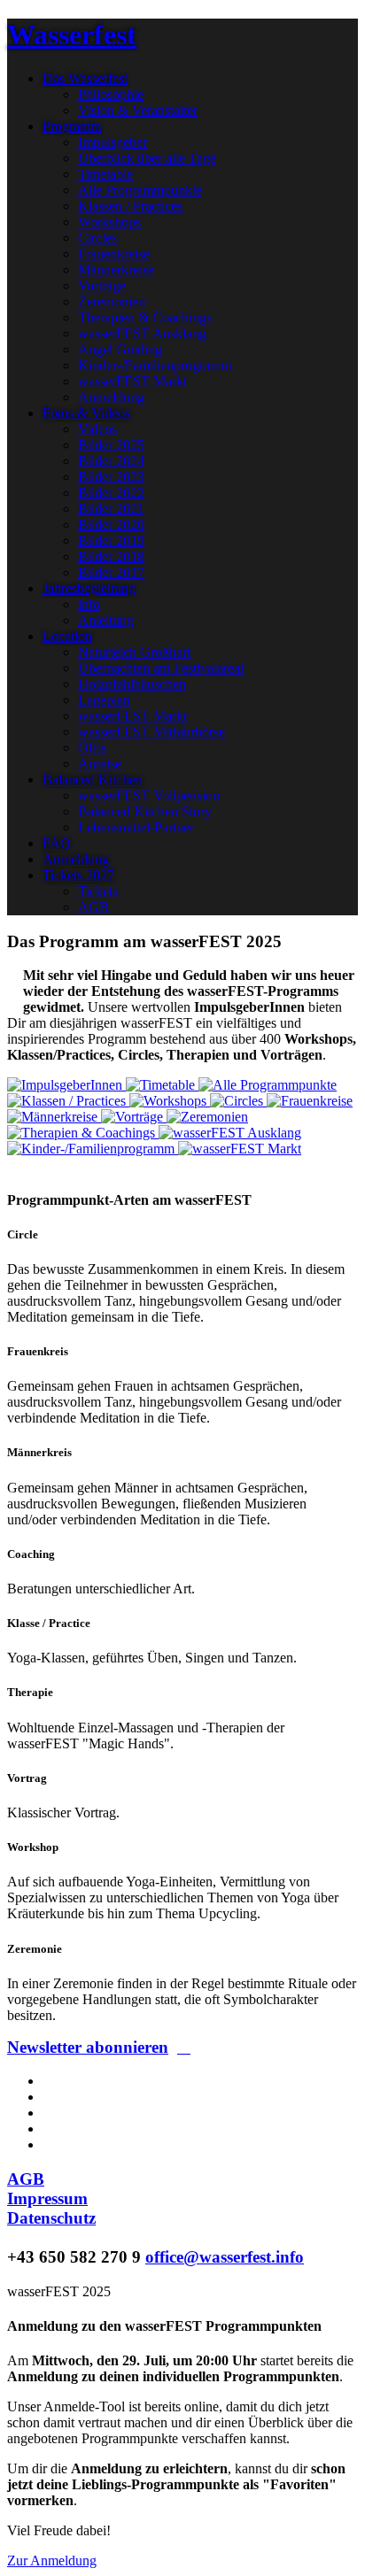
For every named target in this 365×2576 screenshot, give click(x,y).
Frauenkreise (114, 254)
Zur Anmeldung (52, 2561)
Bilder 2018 (111, 556)
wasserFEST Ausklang (142, 333)
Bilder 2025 (111, 445)
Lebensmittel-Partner (136, 827)
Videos (97, 429)
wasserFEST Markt (132, 381)
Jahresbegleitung (89, 588)
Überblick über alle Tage (147, 158)
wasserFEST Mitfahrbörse (151, 732)
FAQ (57, 843)
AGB (93, 907)
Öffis (92, 748)
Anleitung (106, 620)
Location (67, 636)
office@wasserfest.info (225, 2257)
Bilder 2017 (111, 572)
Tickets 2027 (78, 875)
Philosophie (111, 94)
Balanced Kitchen (93, 779)
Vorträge (102, 285)
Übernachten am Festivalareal (161, 668)
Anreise (100, 764)
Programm (72, 126)
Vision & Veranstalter (138, 110)
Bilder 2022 (111, 493)
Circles (97, 238)
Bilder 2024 (111, 461)
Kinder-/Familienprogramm (155, 365)
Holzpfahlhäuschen (132, 684)
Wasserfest (72, 35)
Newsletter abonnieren (88, 2047)
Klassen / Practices (130, 206)
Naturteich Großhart (134, 652)
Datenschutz (51, 2218)
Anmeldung (111, 397)
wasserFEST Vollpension (149, 795)
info (89, 604)
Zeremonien (112, 301)
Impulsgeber (113, 142)
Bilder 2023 (111, 477)
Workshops (109, 222)
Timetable (105, 174)
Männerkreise (116, 270)
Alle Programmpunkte (140, 190)
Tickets (98, 891)
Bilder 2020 (111, 524)
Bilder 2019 (111, 540)
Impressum (47, 2198)
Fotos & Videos (86, 413)
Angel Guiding (120, 349)
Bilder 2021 (111, 509)
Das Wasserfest (85, 78)
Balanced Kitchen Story (145, 811)
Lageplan (104, 700)
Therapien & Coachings (145, 317)
